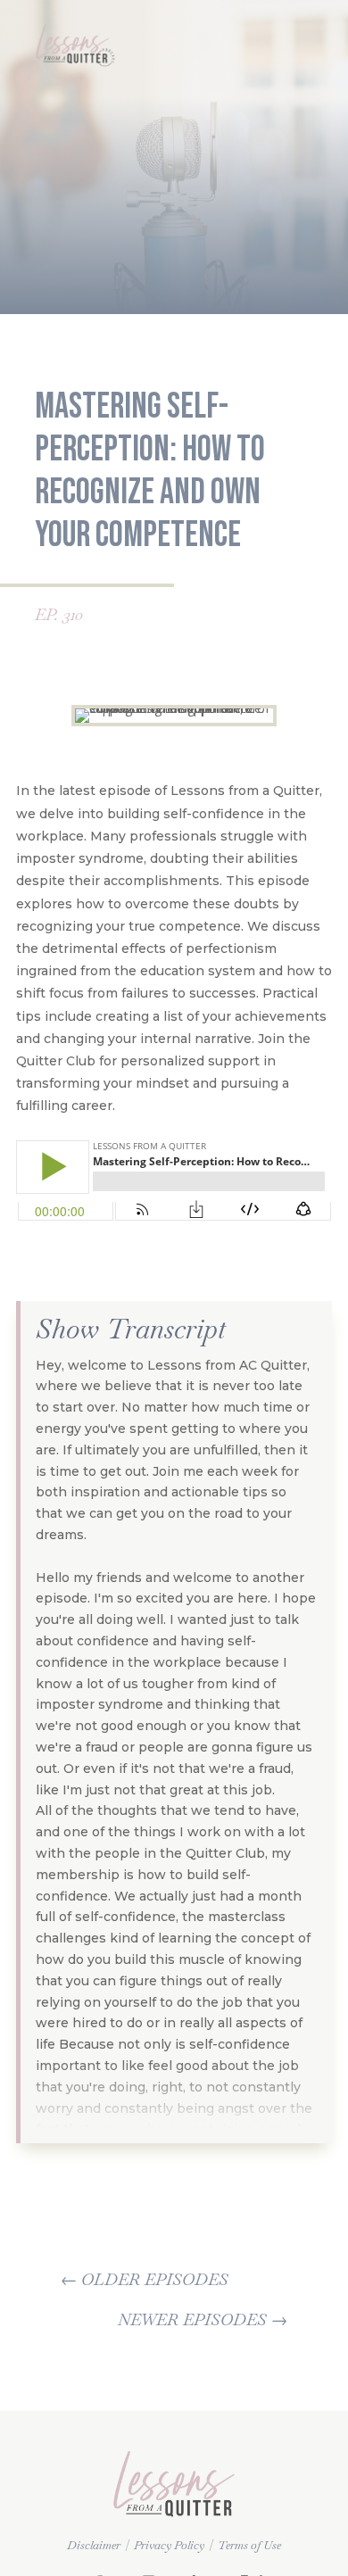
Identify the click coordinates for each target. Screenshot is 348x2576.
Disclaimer (94, 2545)
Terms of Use (249, 2545)
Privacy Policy (169, 2545)
